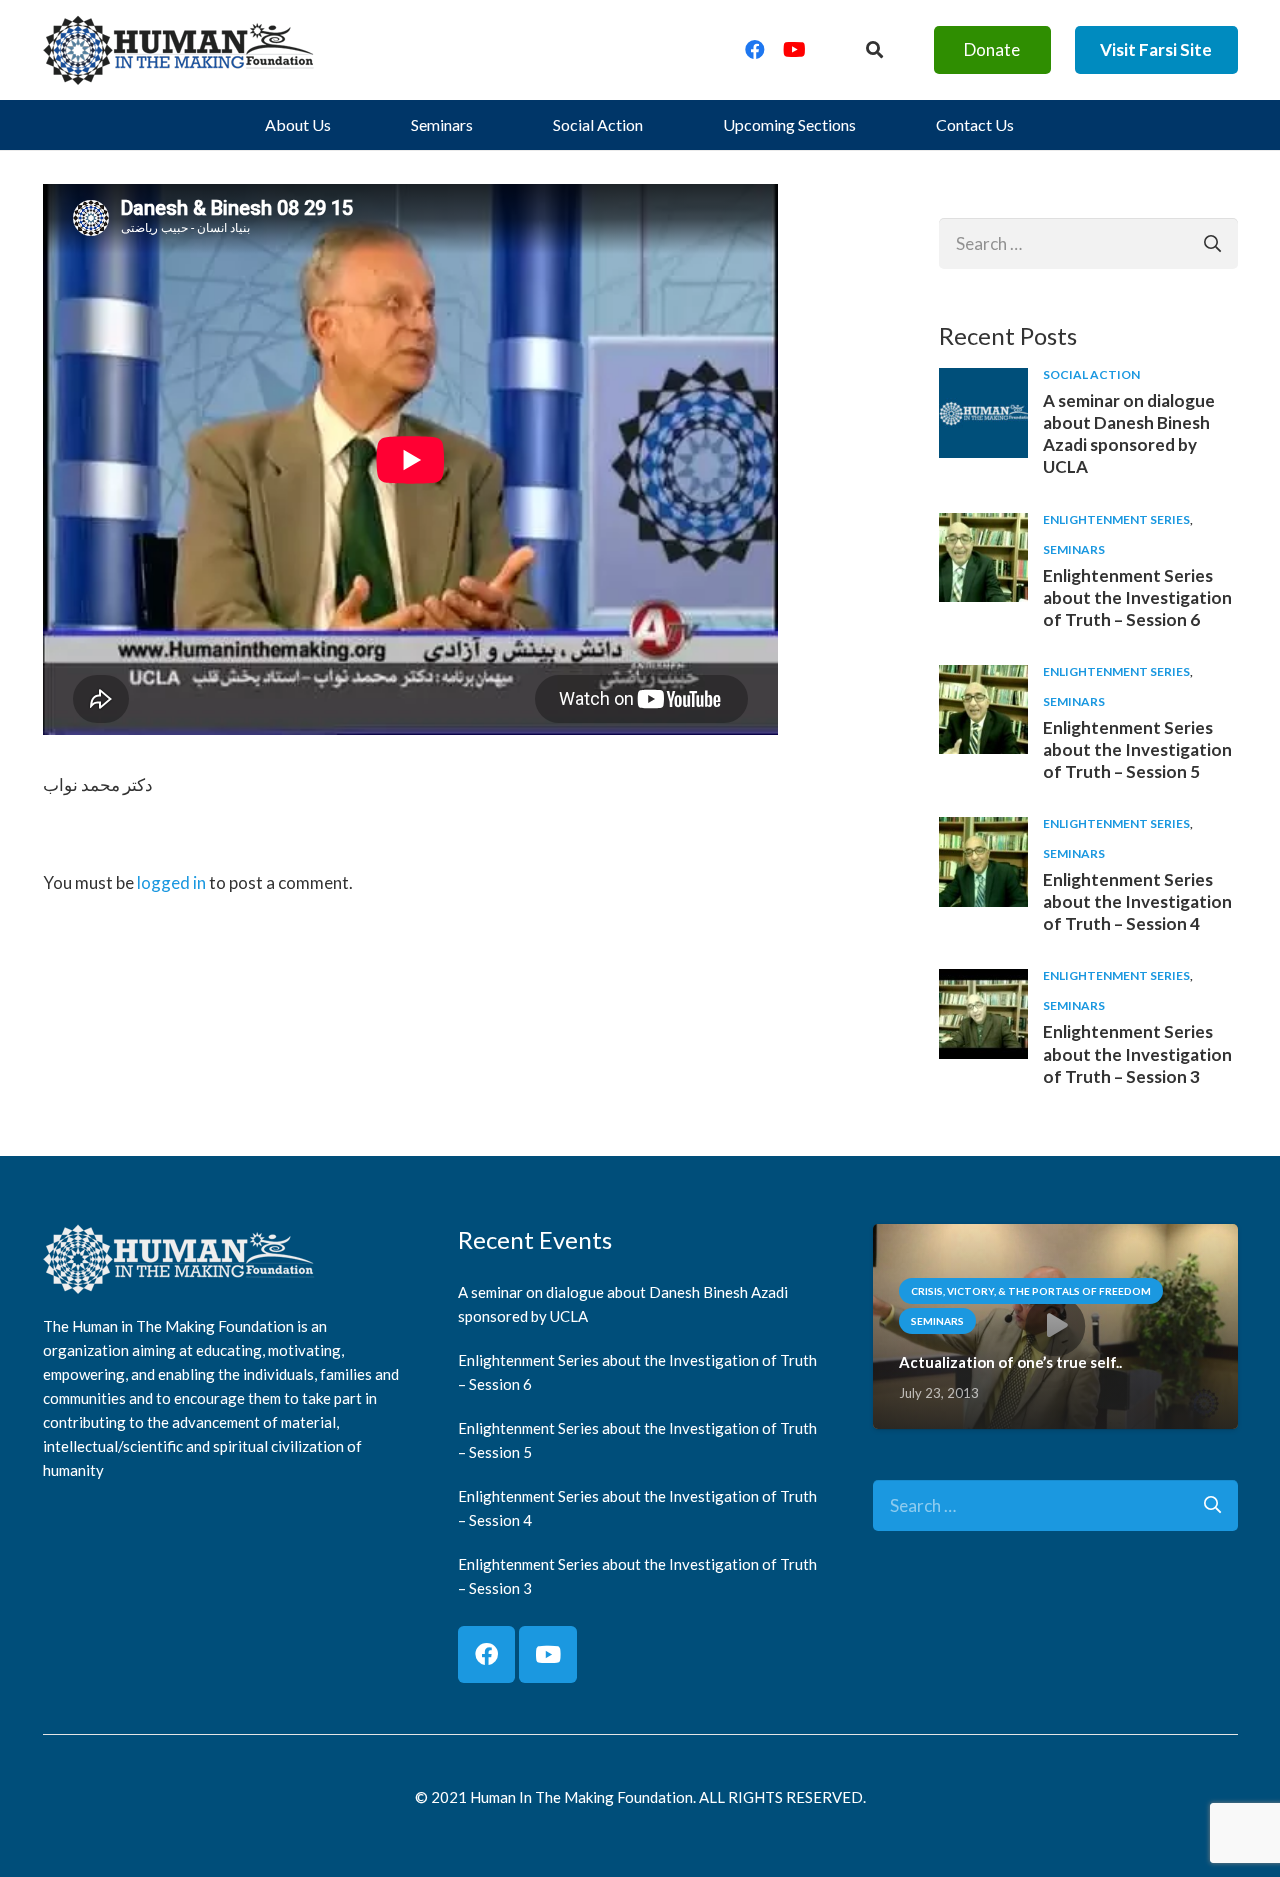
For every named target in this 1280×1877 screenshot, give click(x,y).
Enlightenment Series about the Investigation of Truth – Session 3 (1137, 1053)
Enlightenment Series (1116, 519)
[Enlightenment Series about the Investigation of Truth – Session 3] (984, 983)
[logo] (179, 50)
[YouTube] (795, 50)
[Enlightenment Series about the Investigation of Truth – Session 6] (984, 527)
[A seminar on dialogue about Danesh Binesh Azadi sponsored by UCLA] (984, 382)
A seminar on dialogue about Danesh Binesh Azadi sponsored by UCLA (1129, 433)
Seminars (1074, 549)
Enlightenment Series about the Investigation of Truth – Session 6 (1137, 597)
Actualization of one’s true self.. (1010, 1362)
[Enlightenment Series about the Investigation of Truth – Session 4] (984, 831)
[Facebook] (755, 50)
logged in (171, 882)
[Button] (873, 50)
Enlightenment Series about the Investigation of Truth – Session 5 (1137, 749)
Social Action (1091, 374)
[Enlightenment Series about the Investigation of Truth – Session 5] (984, 679)
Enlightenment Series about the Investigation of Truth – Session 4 (1137, 901)
